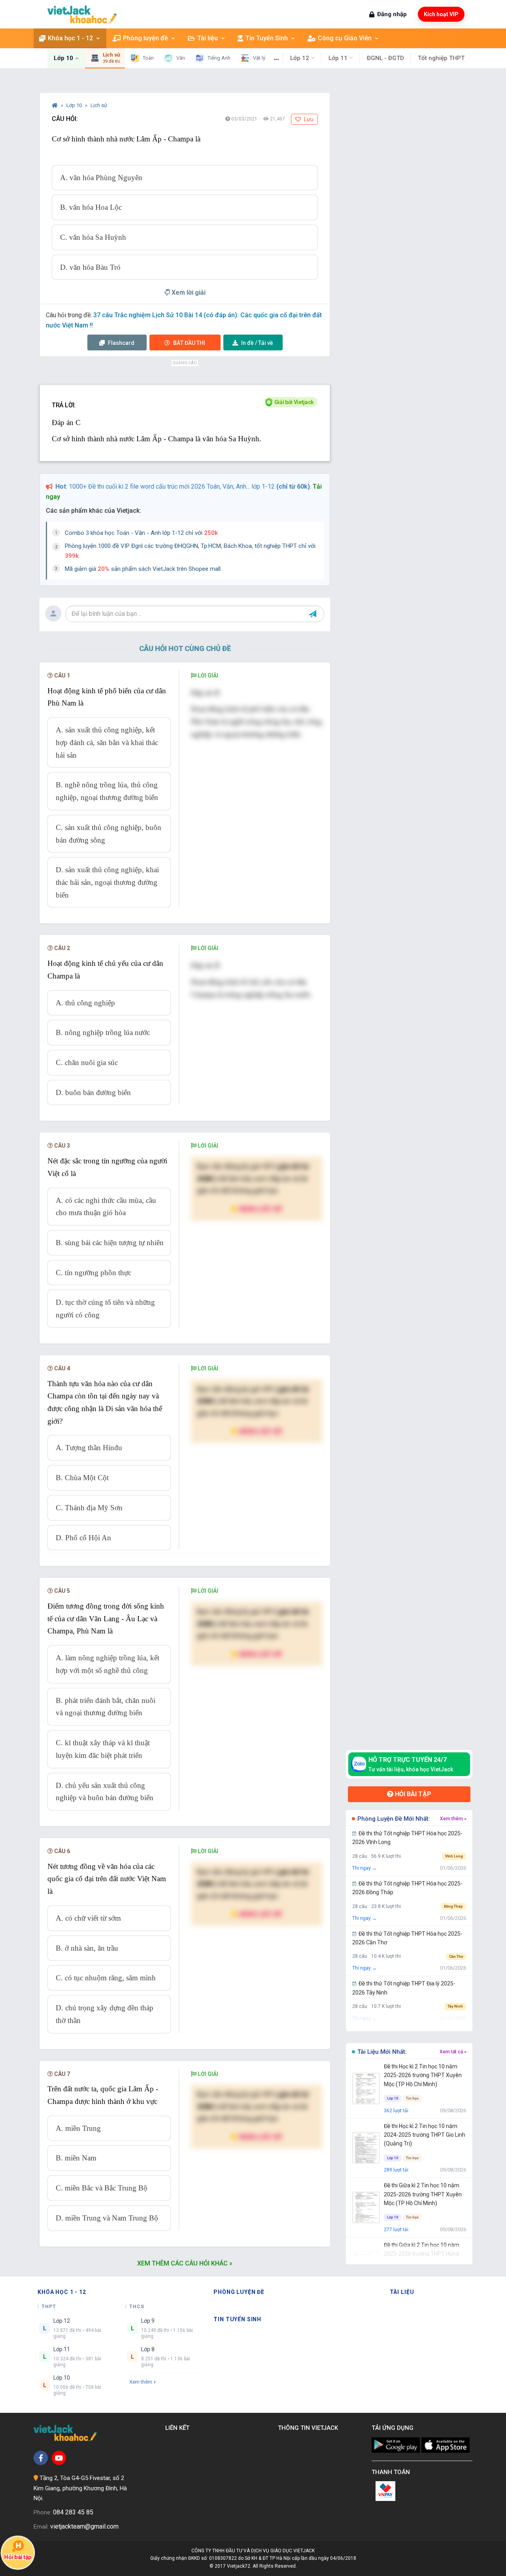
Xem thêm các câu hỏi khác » (185, 2263)
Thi (189, 343)
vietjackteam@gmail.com (84, 2526)
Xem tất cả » (453, 2052)
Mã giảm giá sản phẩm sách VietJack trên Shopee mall (143, 569)
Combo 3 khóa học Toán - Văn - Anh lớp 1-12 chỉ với (141, 533)
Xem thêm (141, 2382)
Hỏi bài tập (412, 1794)
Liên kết (179, 2428)
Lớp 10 (75, 105)
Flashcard (121, 343)
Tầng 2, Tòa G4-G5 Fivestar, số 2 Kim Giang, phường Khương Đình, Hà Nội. (80, 2488)
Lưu (308, 119)
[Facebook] (41, 2458)
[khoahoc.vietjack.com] (82, 14)
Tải (257, 343)
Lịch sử (99, 105)
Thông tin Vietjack (310, 2428)
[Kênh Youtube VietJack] (59, 2458)
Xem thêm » (453, 1819)
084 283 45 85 (73, 2512)
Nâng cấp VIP (260, 1209)
